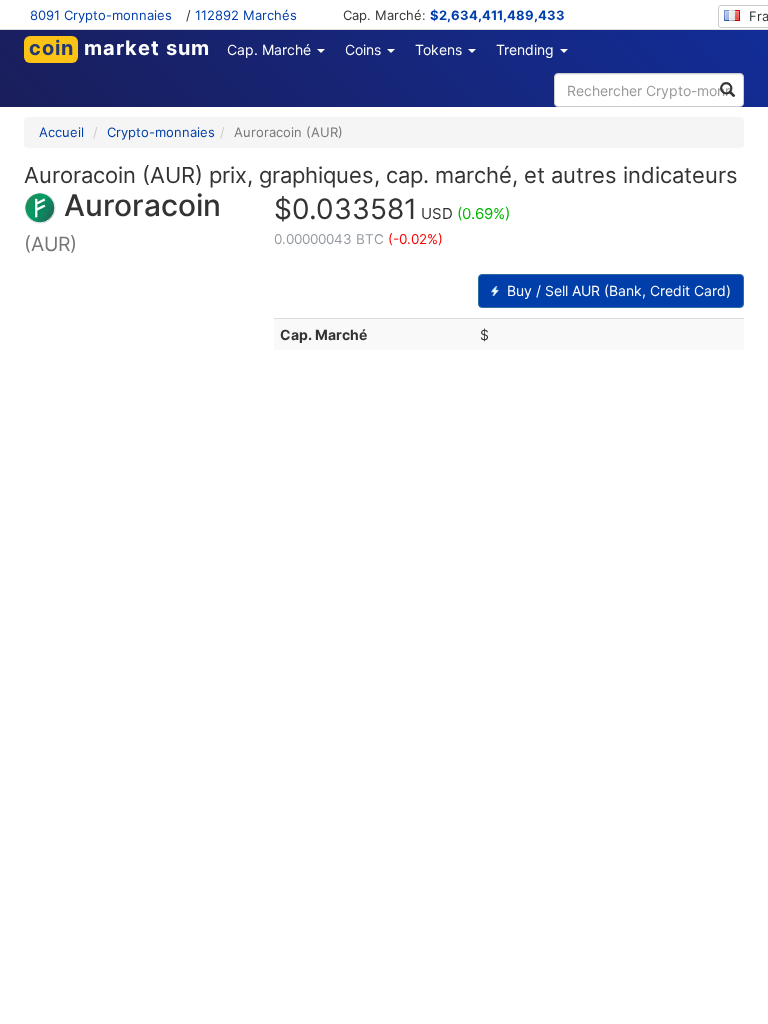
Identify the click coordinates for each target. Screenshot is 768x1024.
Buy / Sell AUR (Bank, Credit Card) (617, 290)
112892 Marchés (246, 15)
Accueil (61, 132)
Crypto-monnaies (161, 132)
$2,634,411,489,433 (497, 15)
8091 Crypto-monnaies (101, 15)
